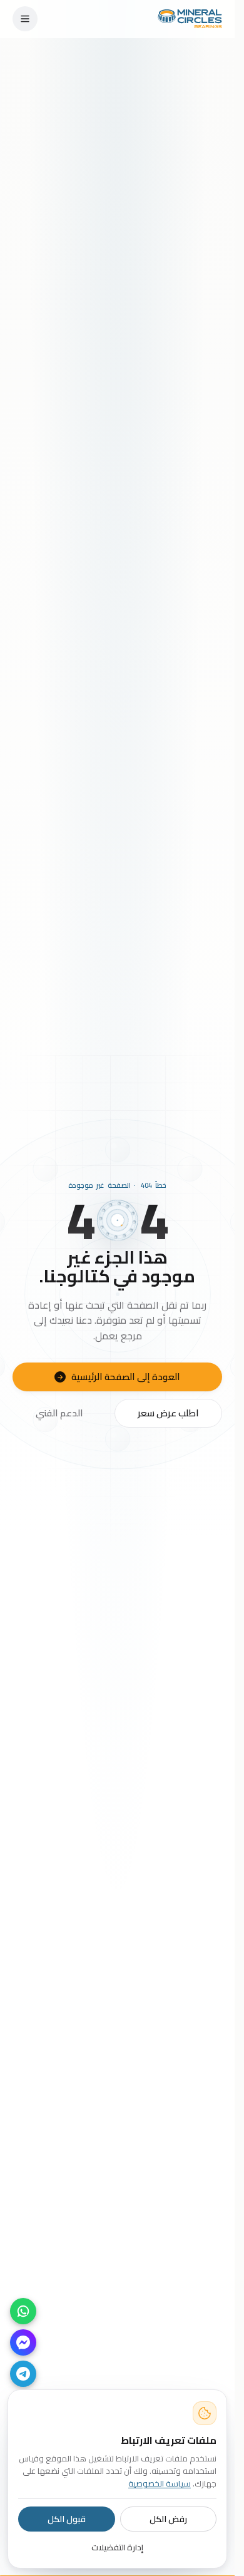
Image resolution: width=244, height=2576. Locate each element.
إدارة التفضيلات (118, 2547)
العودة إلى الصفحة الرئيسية (119, 1377)
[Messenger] (23, 2342)
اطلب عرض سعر (168, 1413)
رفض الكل (168, 2519)
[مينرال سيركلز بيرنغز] (190, 19)
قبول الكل (67, 2519)
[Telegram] (23, 2374)
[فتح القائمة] (25, 19)
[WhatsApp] (23, 2311)
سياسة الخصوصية (160, 2483)
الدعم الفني (59, 1413)
